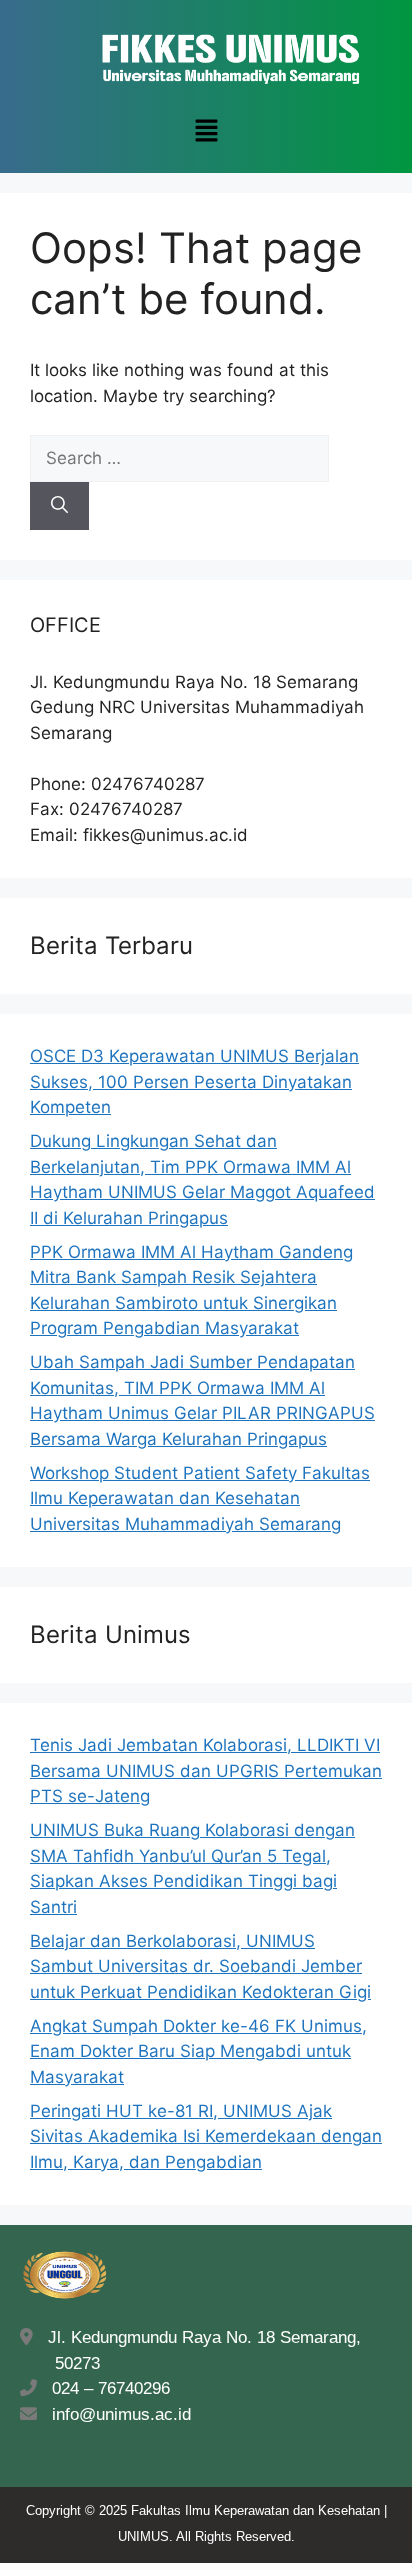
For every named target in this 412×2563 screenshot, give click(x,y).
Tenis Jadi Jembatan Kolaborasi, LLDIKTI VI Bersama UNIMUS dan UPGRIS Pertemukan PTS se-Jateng (206, 1770)
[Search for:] (179, 458)
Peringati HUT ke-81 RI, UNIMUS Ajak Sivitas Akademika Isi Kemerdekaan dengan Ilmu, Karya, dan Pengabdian (206, 2136)
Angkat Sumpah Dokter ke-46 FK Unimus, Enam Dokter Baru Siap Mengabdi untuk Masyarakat (198, 2051)
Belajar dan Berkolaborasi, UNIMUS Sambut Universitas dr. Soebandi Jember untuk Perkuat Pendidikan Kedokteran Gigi (200, 1966)
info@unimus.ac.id (121, 2414)
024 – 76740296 (106, 2388)
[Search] (59, 506)
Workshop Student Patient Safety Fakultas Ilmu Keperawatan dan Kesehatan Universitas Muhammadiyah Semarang (200, 1498)
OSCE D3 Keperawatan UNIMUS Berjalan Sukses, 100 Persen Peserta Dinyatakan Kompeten (194, 1081)
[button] (206, 131)
